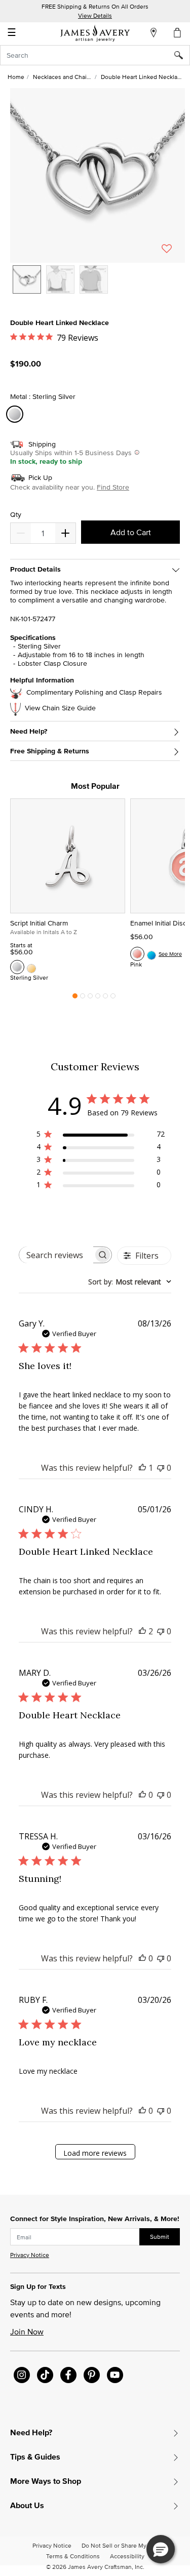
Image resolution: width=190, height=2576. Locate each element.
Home (16, 77)
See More (170, 954)
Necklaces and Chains (63, 77)
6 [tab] (113, 998)
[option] (27, 279)
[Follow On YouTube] (115, 2375)
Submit (160, 2237)
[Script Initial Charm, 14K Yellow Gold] (31, 967)
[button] (98, 175)
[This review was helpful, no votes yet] (142, 1795)
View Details (95, 15)
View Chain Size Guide (60, 708)
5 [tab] (105, 998)
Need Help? (29, 731)
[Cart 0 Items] (178, 32)
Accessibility (127, 2556)
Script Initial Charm (39, 923)
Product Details (35, 569)
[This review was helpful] (142, 1631)
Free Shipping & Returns (50, 751)
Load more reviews (95, 2153)
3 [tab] (90, 998)
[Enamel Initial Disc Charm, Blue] (151, 954)
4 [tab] (98, 998)
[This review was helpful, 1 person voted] (142, 1468)
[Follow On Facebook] (68, 2375)
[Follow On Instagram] (22, 2375)
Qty (16, 515)
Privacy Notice (30, 2255)
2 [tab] (83, 998)
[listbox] (98, 287)
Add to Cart (131, 532)
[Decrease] (65, 533)
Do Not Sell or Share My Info (120, 2545)
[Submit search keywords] (182, 55)
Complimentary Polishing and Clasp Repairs (94, 692)
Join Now (27, 2331)
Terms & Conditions (73, 2556)
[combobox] (95, 55)
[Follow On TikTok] (45, 2375)
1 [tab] (75, 998)
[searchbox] (56, 1255)
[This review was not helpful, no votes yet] (161, 1468)
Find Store (113, 487)
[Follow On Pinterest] (92, 2375)
